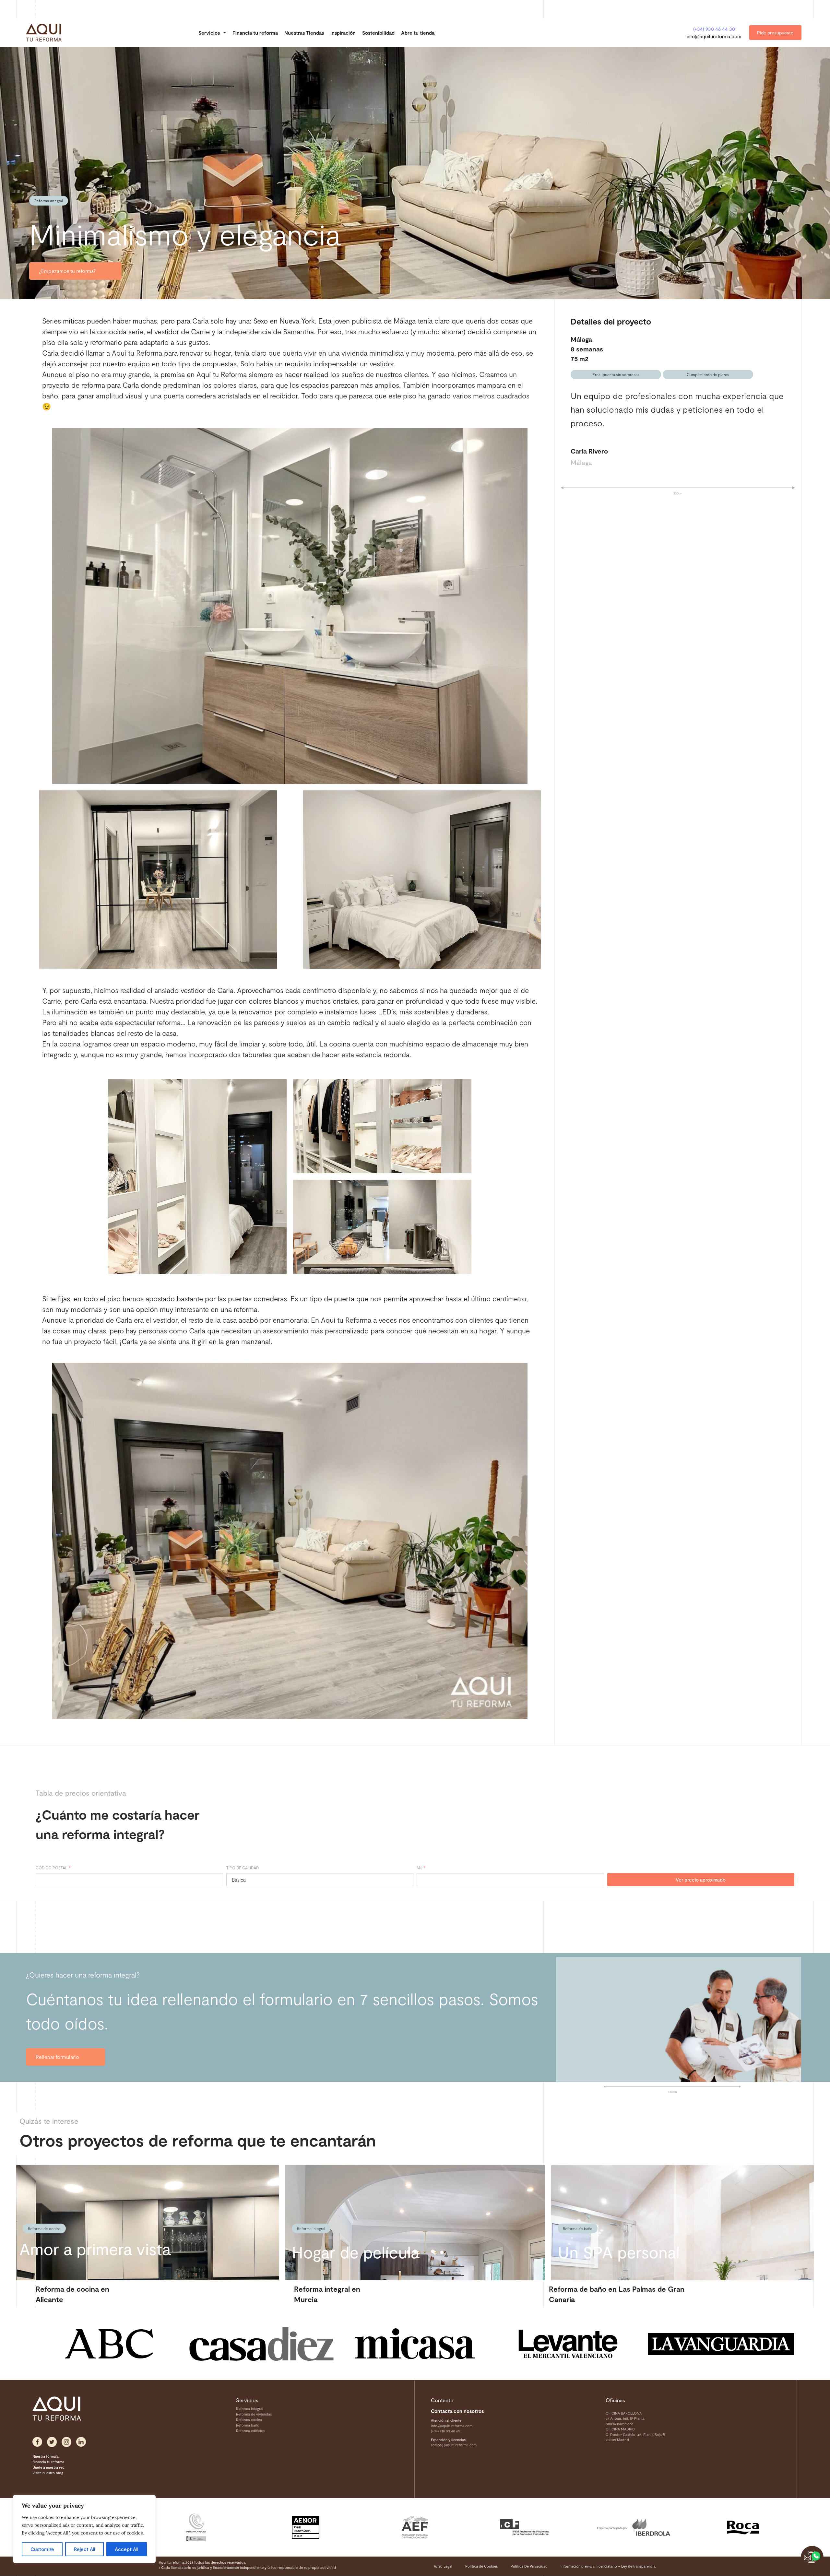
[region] (84, 2529)
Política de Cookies (481, 2566)
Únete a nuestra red (48, 2467)
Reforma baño (248, 2425)
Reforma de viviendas (254, 2414)
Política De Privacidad (529, 2566)
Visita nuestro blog (48, 2473)
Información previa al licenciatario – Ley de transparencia (608, 2566)
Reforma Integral (250, 2409)
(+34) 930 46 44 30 (714, 29)
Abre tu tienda (418, 33)
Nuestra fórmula (46, 2456)
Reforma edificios (250, 2431)
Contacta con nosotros (457, 2411)
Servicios (209, 33)
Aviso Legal (443, 2566)
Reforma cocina (249, 2420)
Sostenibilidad (378, 33)
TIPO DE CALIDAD (243, 1868)
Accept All (126, 2549)
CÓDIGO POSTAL (52, 1868)
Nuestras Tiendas (304, 33)
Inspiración (343, 33)
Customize (42, 2549)
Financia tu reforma (255, 33)
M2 (420, 1868)
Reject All (84, 2549)
